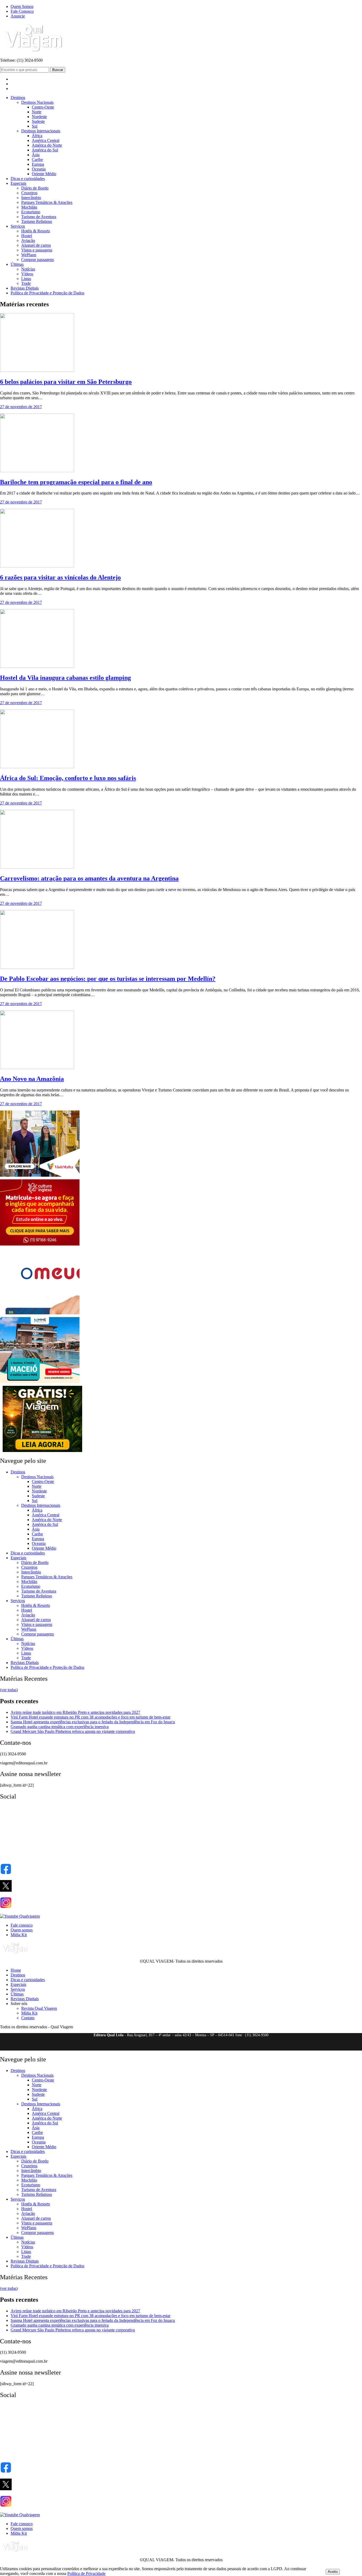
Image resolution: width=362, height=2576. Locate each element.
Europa (38, 164)
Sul (35, 126)
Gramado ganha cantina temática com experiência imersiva (60, 1727)
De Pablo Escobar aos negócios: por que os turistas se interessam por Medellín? (108, 979)
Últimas (17, 264)
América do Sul (45, 150)
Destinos (18, 98)
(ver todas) (9, 1690)
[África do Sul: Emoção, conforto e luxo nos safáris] (37, 767)
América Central (46, 140)
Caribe (37, 159)
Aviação (28, 240)
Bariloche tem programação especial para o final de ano (76, 482)
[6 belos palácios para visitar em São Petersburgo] (37, 370)
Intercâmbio (31, 198)
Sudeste (38, 121)
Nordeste (39, 117)
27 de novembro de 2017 (21, 407)
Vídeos (27, 274)
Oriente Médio (44, 174)
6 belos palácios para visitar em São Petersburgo (66, 382)
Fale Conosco (22, 11)
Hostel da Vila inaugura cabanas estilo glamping (65, 678)
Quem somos (22, 1930)
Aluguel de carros (36, 245)
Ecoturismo (31, 212)
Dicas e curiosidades (28, 179)
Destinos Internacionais (41, 131)
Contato (28, 2018)
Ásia (36, 155)
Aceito (333, 2572)
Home (16, 1970)
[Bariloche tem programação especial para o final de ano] (37, 471)
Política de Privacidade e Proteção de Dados (47, 293)
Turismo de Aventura (39, 217)
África (37, 136)
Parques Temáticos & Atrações (47, 202)
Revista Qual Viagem (39, 2008)
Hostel (27, 236)
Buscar (58, 70)
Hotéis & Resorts (36, 231)
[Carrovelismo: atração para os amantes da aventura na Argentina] (37, 867)
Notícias (28, 269)
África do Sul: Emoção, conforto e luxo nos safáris (68, 778)
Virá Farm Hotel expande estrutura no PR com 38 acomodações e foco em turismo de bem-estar (90, 1717)
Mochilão (29, 207)
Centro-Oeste (43, 107)
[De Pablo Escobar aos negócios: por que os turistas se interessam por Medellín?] (37, 967)
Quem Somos (22, 6)
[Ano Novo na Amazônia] (37, 1068)
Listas (26, 279)
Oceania (39, 169)
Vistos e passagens (37, 250)
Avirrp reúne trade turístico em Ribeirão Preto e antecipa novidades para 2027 (75, 1712)
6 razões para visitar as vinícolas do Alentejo (60, 577)
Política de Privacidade (86, 2573)
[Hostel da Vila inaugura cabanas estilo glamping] (37, 666)
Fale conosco (22, 1925)
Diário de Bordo (35, 188)
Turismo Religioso (37, 221)
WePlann (29, 255)
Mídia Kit (19, 1935)
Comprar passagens (37, 260)
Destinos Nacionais (37, 102)
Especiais (18, 183)
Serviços (18, 226)
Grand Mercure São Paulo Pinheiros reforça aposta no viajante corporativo (73, 1731)
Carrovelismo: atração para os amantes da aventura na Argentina (89, 878)
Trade (26, 283)
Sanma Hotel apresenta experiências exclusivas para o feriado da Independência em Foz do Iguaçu (93, 1722)
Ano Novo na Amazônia (32, 1079)
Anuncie (18, 16)
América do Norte (47, 145)
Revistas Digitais (25, 288)
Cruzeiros (29, 193)
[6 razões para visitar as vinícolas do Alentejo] (37, 566)
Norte (37, 112)
